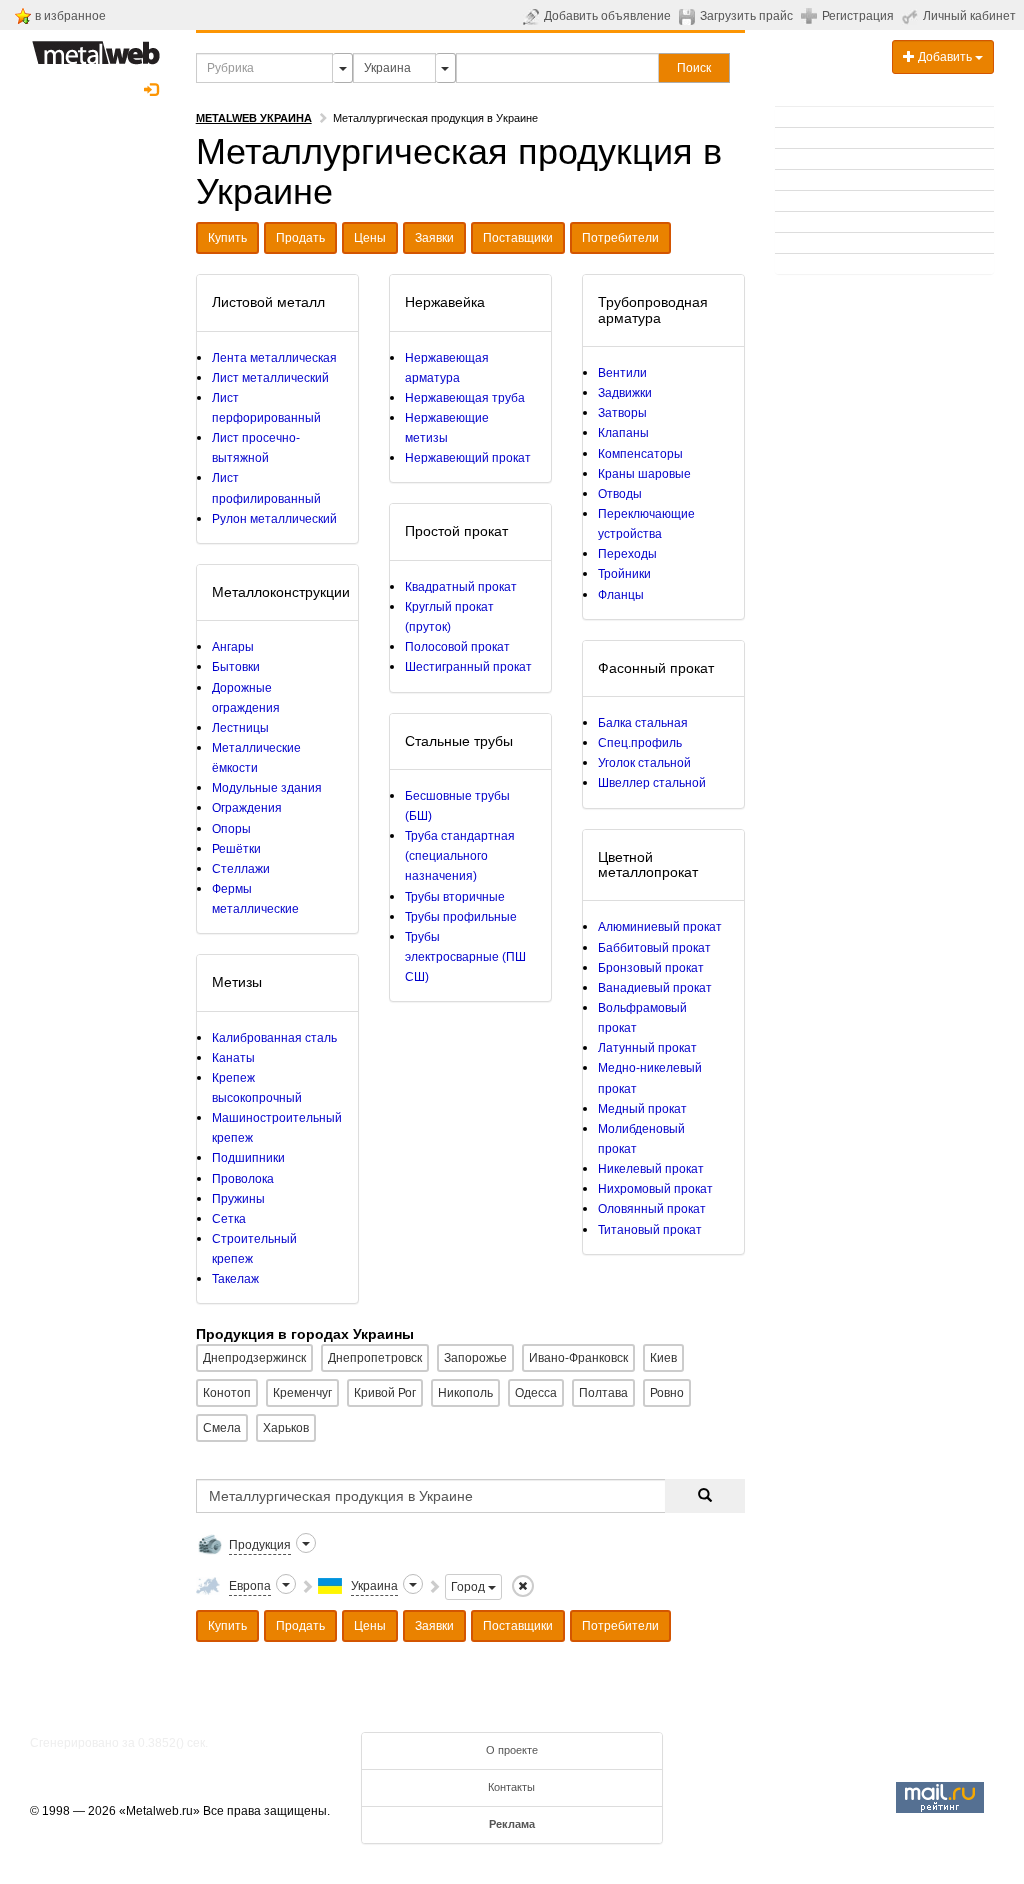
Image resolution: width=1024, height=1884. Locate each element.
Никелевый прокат (651, 1169)
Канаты (233, 1058)
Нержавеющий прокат (468, 458)
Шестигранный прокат (468, 667)
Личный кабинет (969, 16)
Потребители (620, 238)
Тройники (624, 574)
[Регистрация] (811, 15)
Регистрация (858, 16)
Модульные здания (267, 788)
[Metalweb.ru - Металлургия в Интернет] (96, 47)
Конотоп (227, 1393)
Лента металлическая (274, 358)
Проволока (243, 1179)
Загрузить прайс (746, 16)
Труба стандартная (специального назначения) (460, 856)
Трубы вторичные (455, 897)
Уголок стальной (644, 763)
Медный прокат (642, 1109)
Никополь (465, 1393)
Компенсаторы (640, 454)
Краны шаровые (644, 474)
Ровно (667, 1393)
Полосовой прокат (457, 647)
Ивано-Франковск (578, 1358)
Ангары (233, 647)
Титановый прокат (650, 1230)
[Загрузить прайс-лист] (689, 16)
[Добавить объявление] (533, 16)
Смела (222, 1428)
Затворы (622, 413)
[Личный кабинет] (912, 16)
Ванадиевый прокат (655, 988)
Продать (300, 238)
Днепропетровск (375, 1358)
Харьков (286, 1428)
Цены (370, 238)
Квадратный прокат (461, 587)
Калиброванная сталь (274, 1038)
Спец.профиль (640, 743)
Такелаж (235, 1279)
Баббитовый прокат (654, 948)
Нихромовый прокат (655, 1189)
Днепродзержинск (254, 1358)
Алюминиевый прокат (660, 927)
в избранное (70, 16)
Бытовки (236, 667)
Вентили (622, 373)
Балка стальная (643, 723)
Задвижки (625, 393)
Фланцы (621, 595)
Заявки (434, 238)
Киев (663, 1358)
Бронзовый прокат (651, 968)
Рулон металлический (274, 519)
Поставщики (518, 238)
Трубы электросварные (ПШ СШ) (465, 957)
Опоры (231, 829)
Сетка (229, 1219)
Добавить (945, 57)
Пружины (238, 1199)
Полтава (603, 1393)
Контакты (511, 1787)
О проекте (512, 1750)
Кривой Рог (385, 1393)
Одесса (536, 1393)
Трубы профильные (461, 917)
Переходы (627, 554)
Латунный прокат (647, 1048)
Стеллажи (241, 869)
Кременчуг (302, 1393)
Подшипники (248, 1158)
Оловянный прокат (652, 1209)
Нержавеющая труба (465, 398)
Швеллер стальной (652, 783)
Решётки (236, 849)
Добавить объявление (607, 16)
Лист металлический (270, 378)
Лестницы (240, 728)
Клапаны (623, 433)
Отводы (620, 494)
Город (469, 1587)
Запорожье (475, 1358)
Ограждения (247, 808)
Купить (227, 238)
